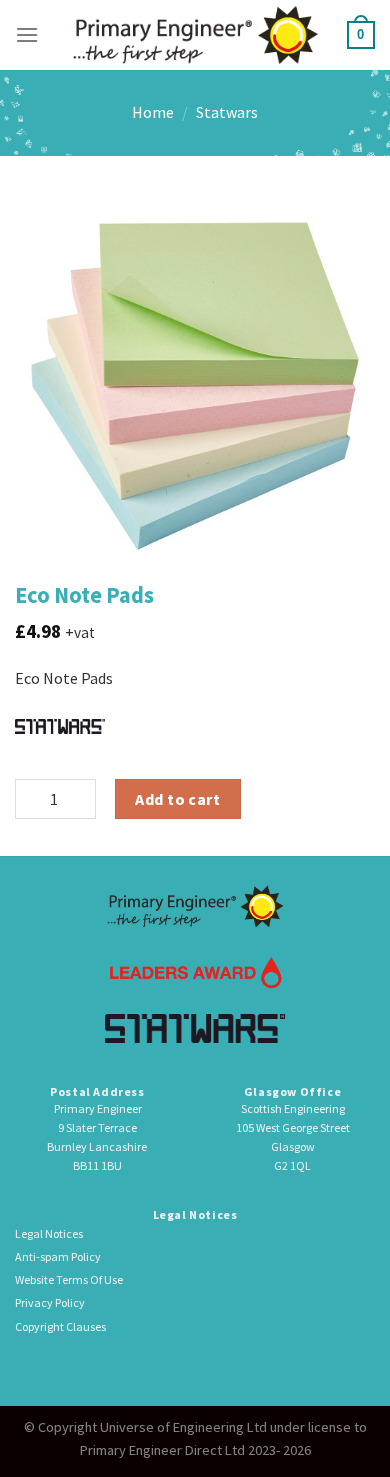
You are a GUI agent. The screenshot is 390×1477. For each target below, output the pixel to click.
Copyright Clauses (60, 1326)
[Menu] (27, 34)
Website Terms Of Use (69, 1279)
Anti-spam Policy (58, 1256)
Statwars (227, 112)
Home (153, 112)
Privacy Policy (50, 1302)
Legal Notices (49, 1233)
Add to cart (177, 799)
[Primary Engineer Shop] (195, 34)
